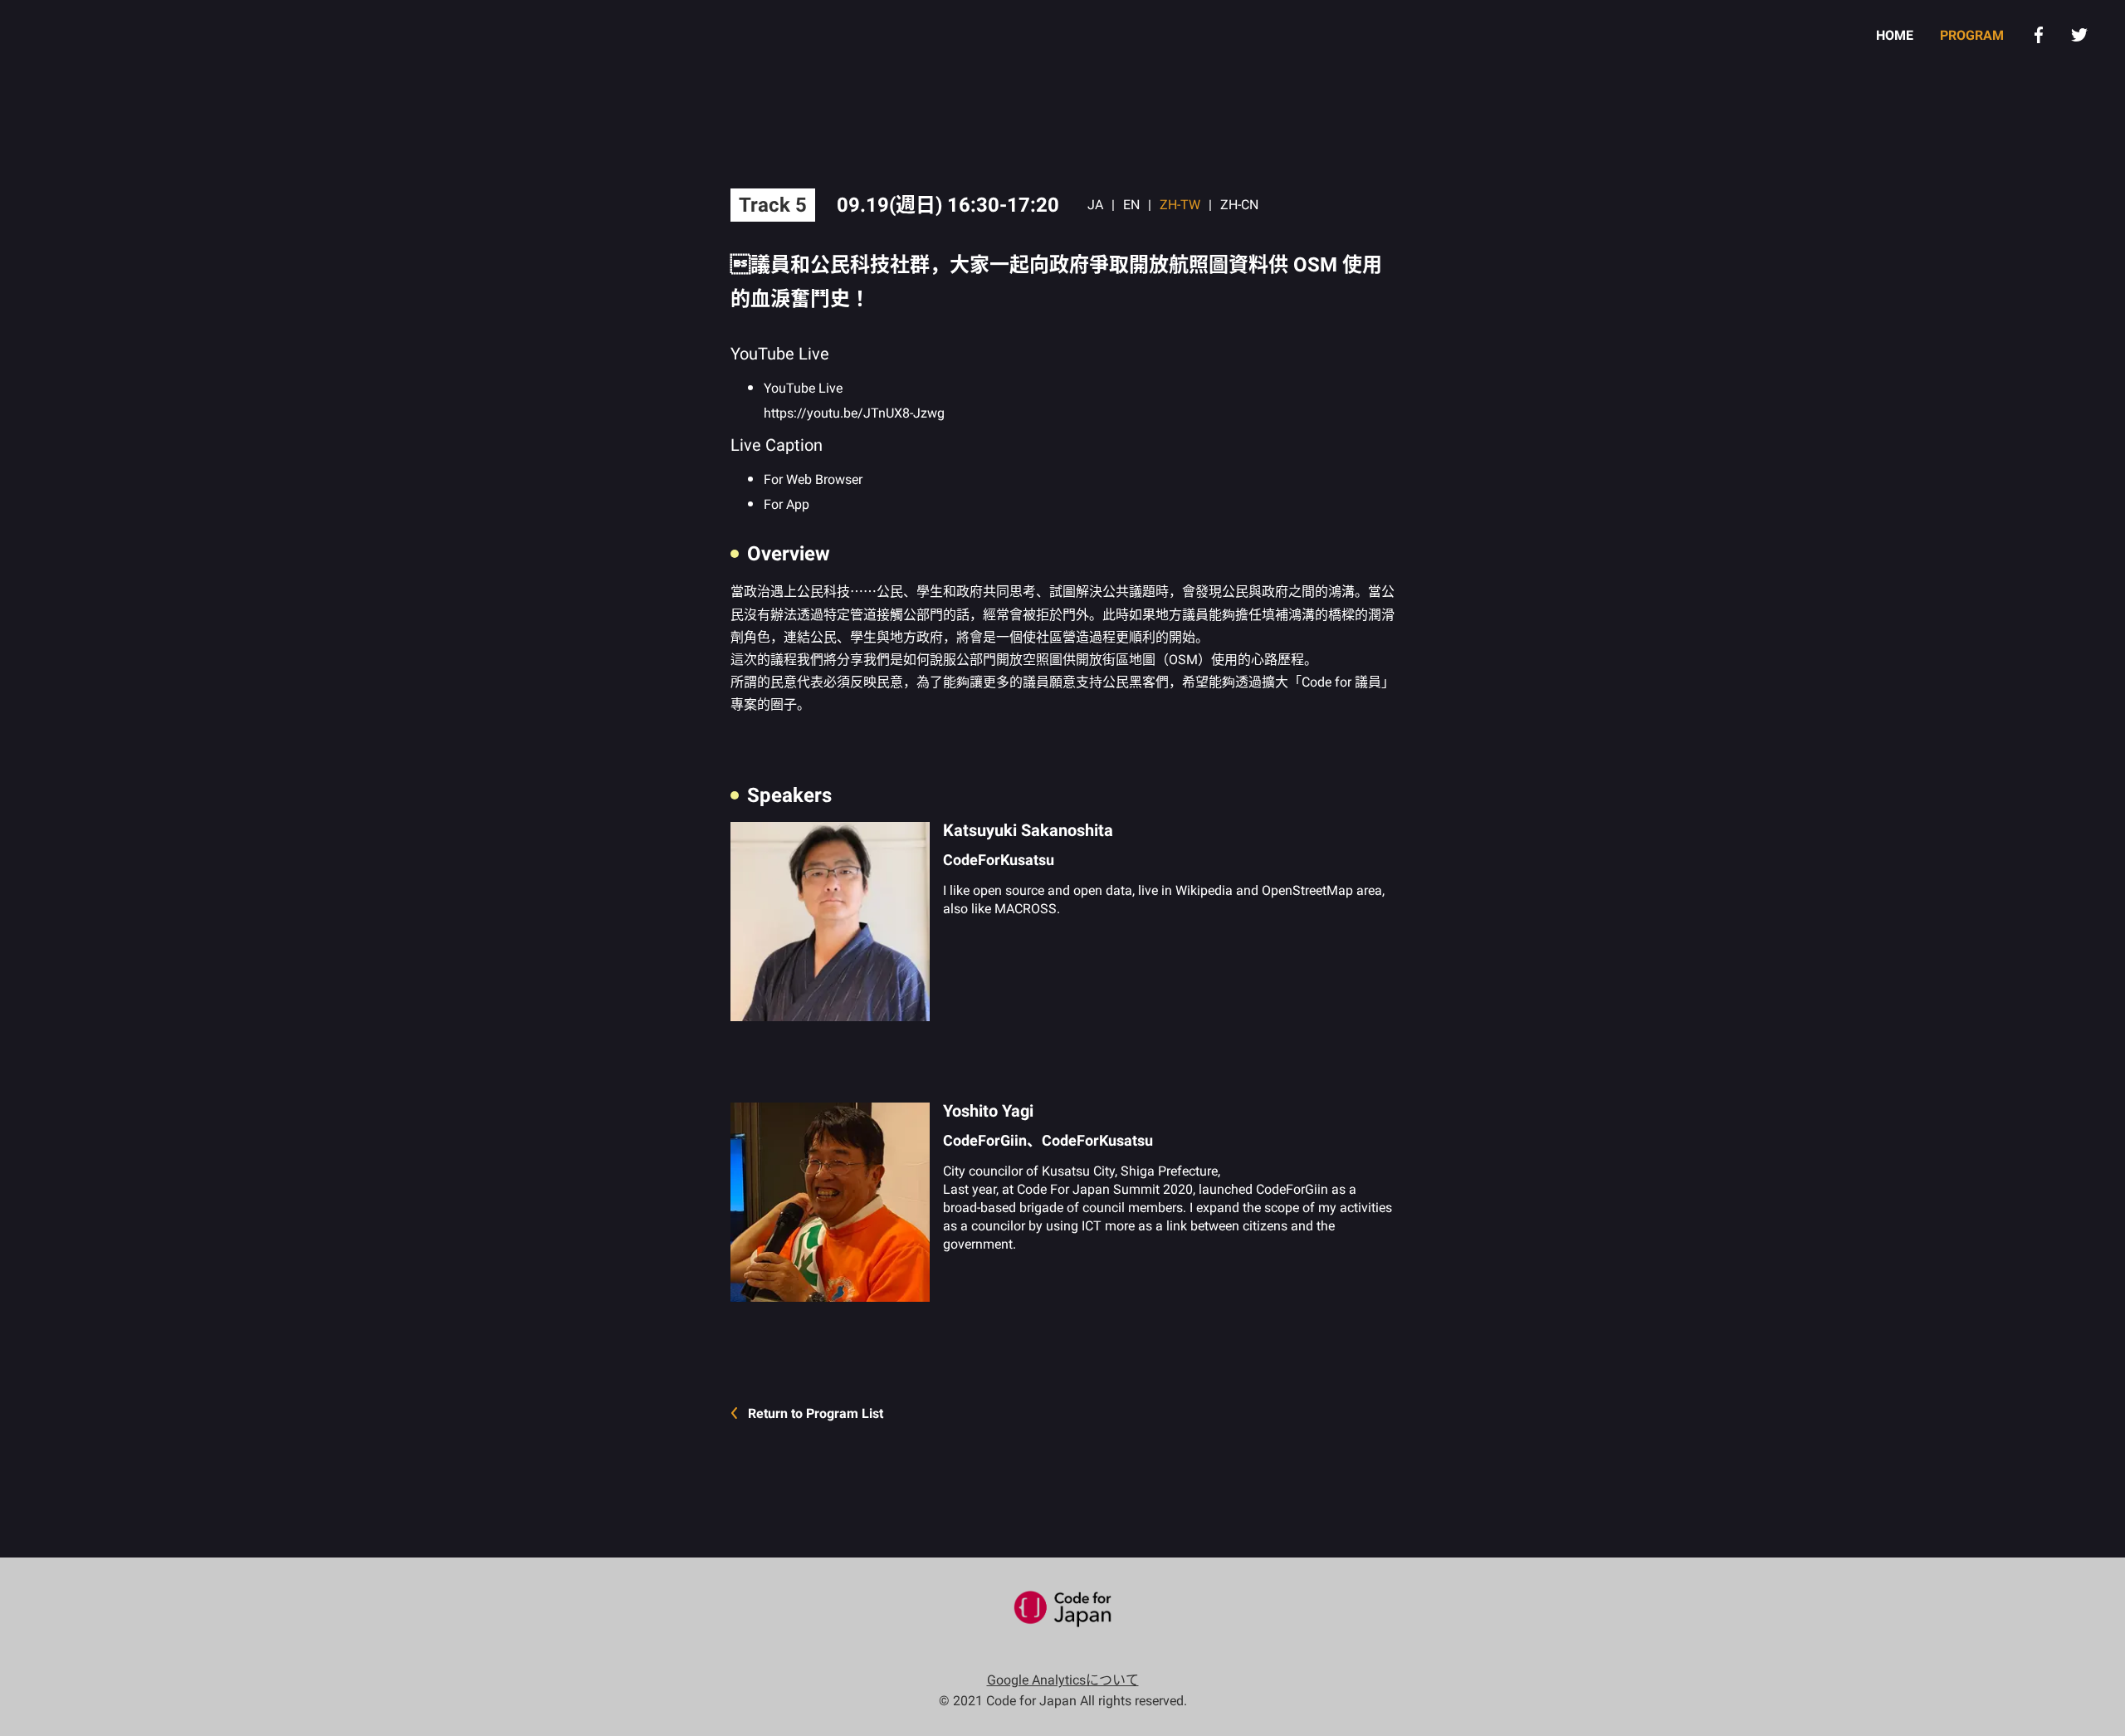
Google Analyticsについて (1063, 1680)
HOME (1895, 35)
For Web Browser (813, 479)
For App (786, 504)
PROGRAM (1972, 35)
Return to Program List (816, 1413)
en (1131, 205)
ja (1095, 205)
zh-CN (1239, 205)
